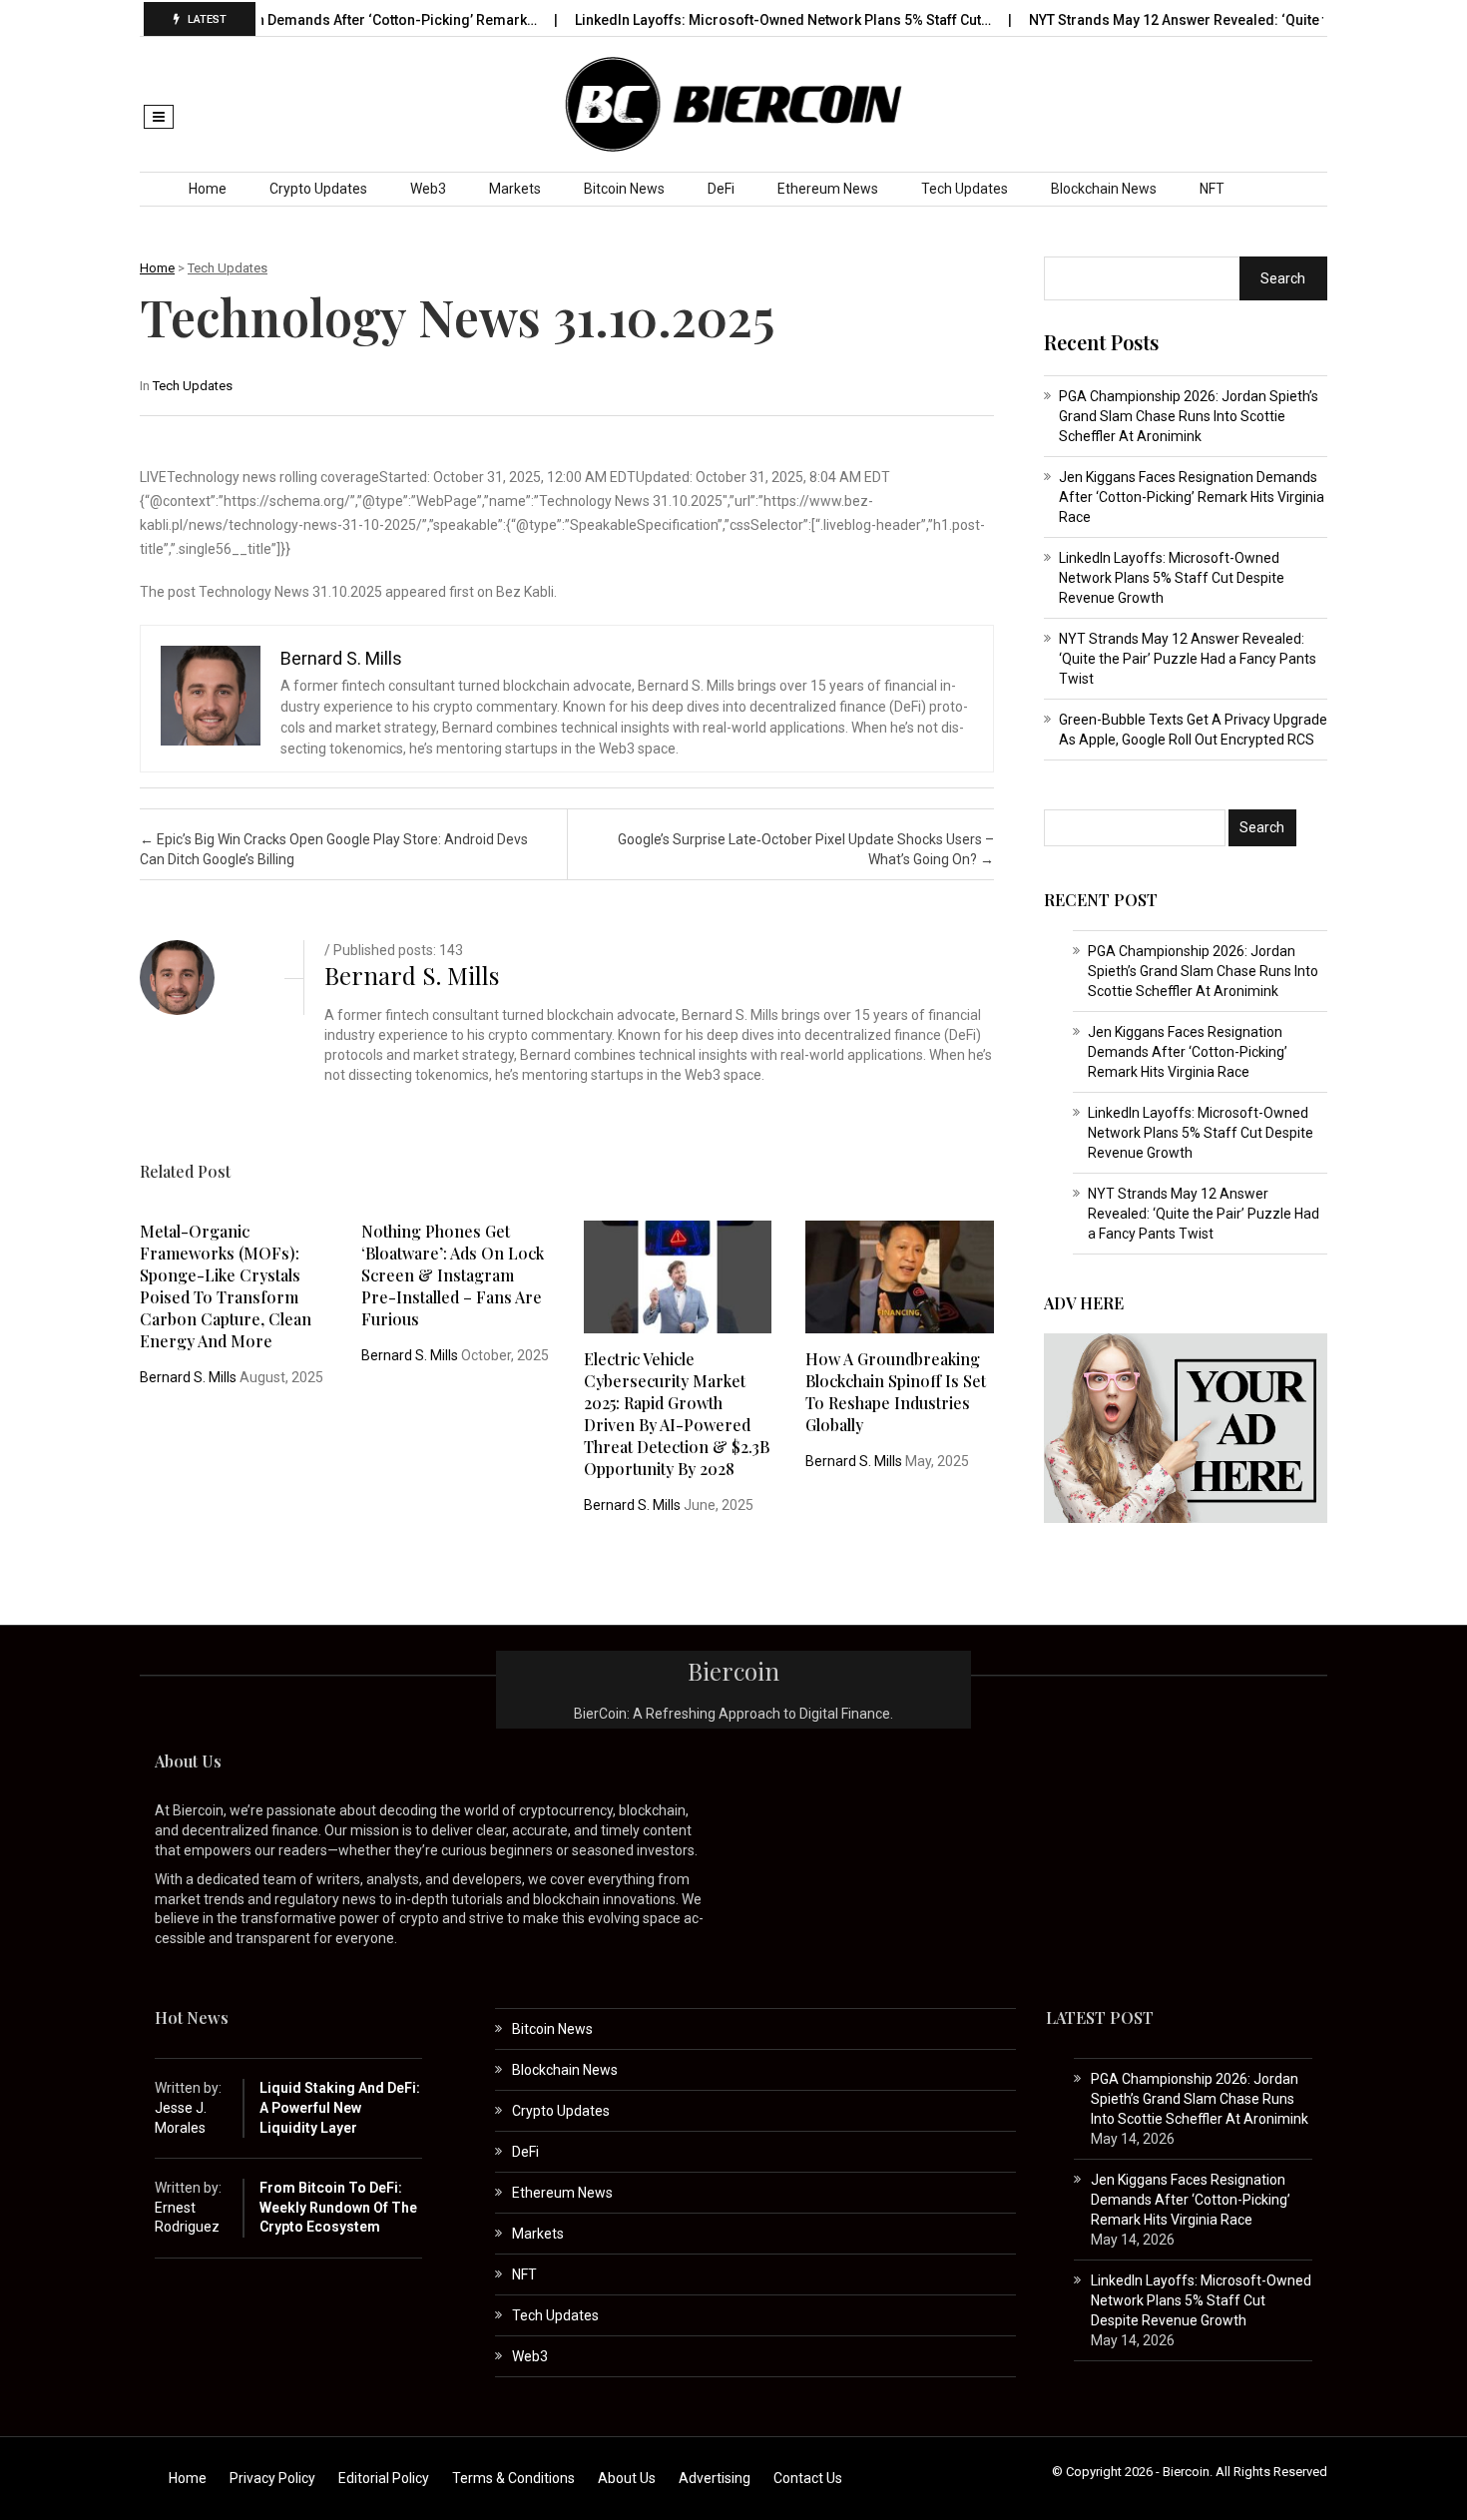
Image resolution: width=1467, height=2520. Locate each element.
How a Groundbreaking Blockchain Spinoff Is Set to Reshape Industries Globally (896, 1392)
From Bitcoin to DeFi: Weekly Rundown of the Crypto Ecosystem (338, 2207)
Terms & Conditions (513, 2478)
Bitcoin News (624, 189)
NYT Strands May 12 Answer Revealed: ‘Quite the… (1141, 20)
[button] (159, 117)
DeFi (721, 189)
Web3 (428, 189)
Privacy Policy (272, 2478)
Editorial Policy (384, 2478)
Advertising (715, 2478)
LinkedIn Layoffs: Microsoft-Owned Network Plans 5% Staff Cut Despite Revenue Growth (1172, 578)
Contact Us (808, 2478)
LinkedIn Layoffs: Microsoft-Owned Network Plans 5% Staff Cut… (733, 20)
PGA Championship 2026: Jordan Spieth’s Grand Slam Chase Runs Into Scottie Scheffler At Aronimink (1189, 416)
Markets (515, 189)
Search (1283, 278)
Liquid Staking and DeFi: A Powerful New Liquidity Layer (340, 2107)
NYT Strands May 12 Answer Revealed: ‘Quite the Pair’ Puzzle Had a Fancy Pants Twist (1188, 659)
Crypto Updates (318, 189)
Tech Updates (965, 189)
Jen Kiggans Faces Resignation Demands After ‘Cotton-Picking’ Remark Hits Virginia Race (1192, 497)
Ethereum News (828, 189)
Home (208, 189)
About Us (627, 2478)
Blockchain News (1104, 189)
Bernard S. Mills (412, 975)
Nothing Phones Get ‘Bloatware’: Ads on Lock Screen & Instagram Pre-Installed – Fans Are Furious (453, 1275)
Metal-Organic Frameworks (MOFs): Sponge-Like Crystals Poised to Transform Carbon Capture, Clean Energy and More (226, 1286)
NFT (1212, 189)
